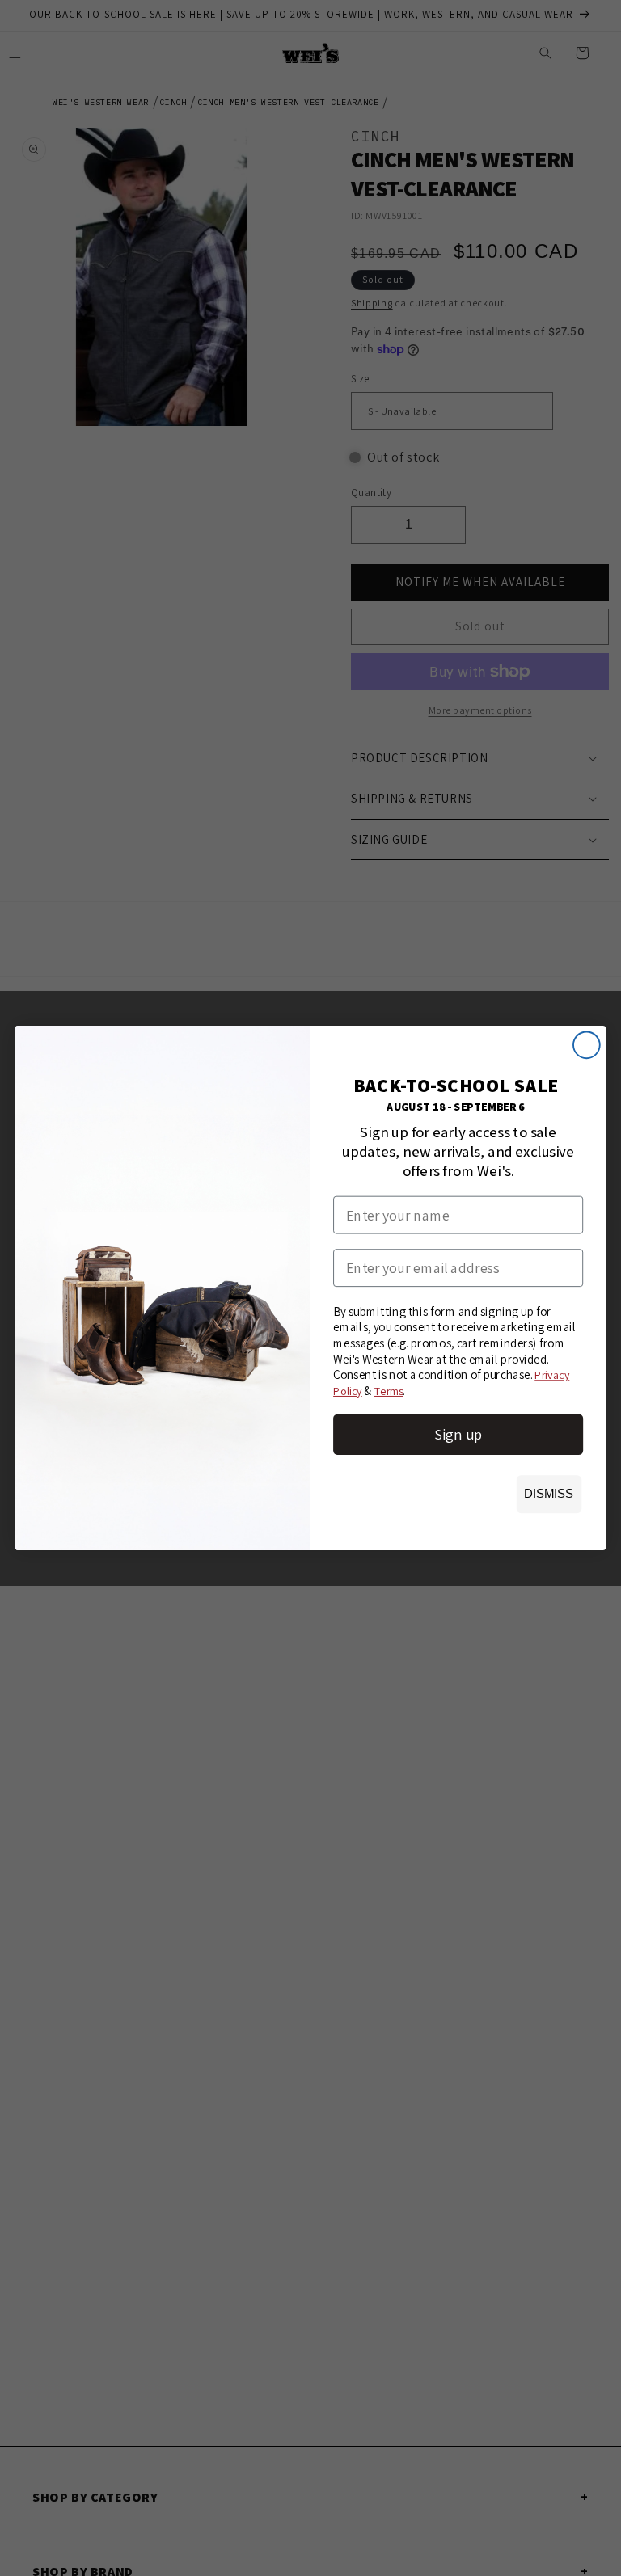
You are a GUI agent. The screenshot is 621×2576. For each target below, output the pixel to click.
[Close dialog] (587, 1045)
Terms (389, 1391)
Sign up (458, 1434)
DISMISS (549, 1494)
